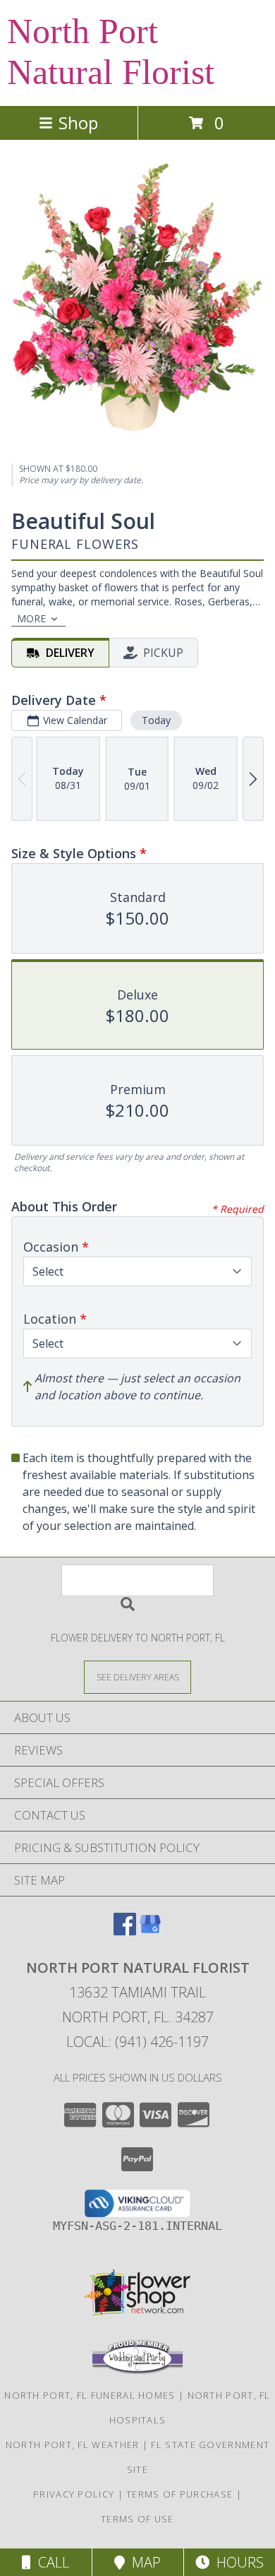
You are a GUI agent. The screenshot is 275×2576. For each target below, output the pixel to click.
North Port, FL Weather (73, 2445)
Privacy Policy (74, 2494)
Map (143, 2562)
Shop (78, 123)
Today (156, 720)
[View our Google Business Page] (150, 1931)
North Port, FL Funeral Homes (90, 2395)
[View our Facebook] (125, 1931)
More (31, 618)
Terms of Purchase (179, 2494)
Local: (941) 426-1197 (137, 2042)
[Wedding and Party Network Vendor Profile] (137, 2370)
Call (50, 2562)
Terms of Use (137, 2519)
